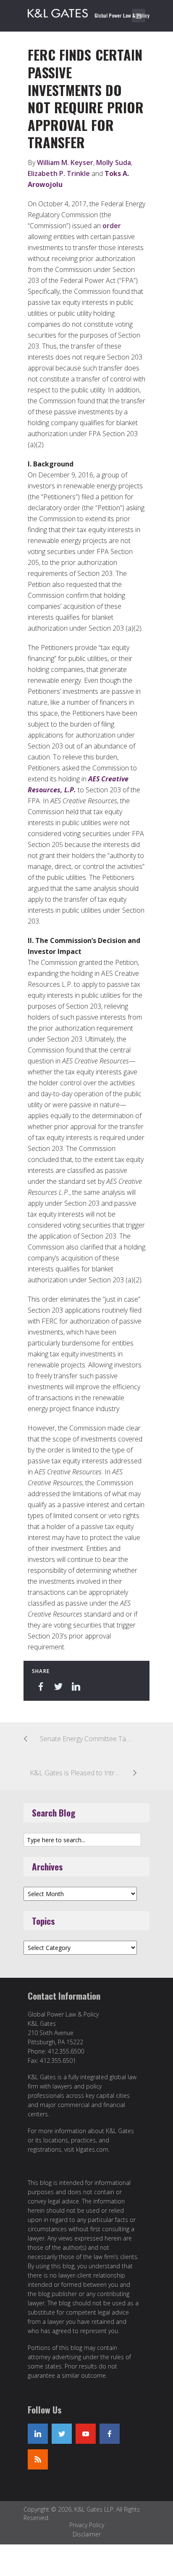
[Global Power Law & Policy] (89, 12)
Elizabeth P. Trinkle (59, 173)
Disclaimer (87, 2534)
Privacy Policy (87, 2525)
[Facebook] (110, 2434)
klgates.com (92, 2149)
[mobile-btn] (139, 16)
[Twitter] (62, 2434)
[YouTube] (86, 2434)
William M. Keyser (65, 162)
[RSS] (38, 2459)
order (112, 226)
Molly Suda (114, 162)
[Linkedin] (38, 2434)
